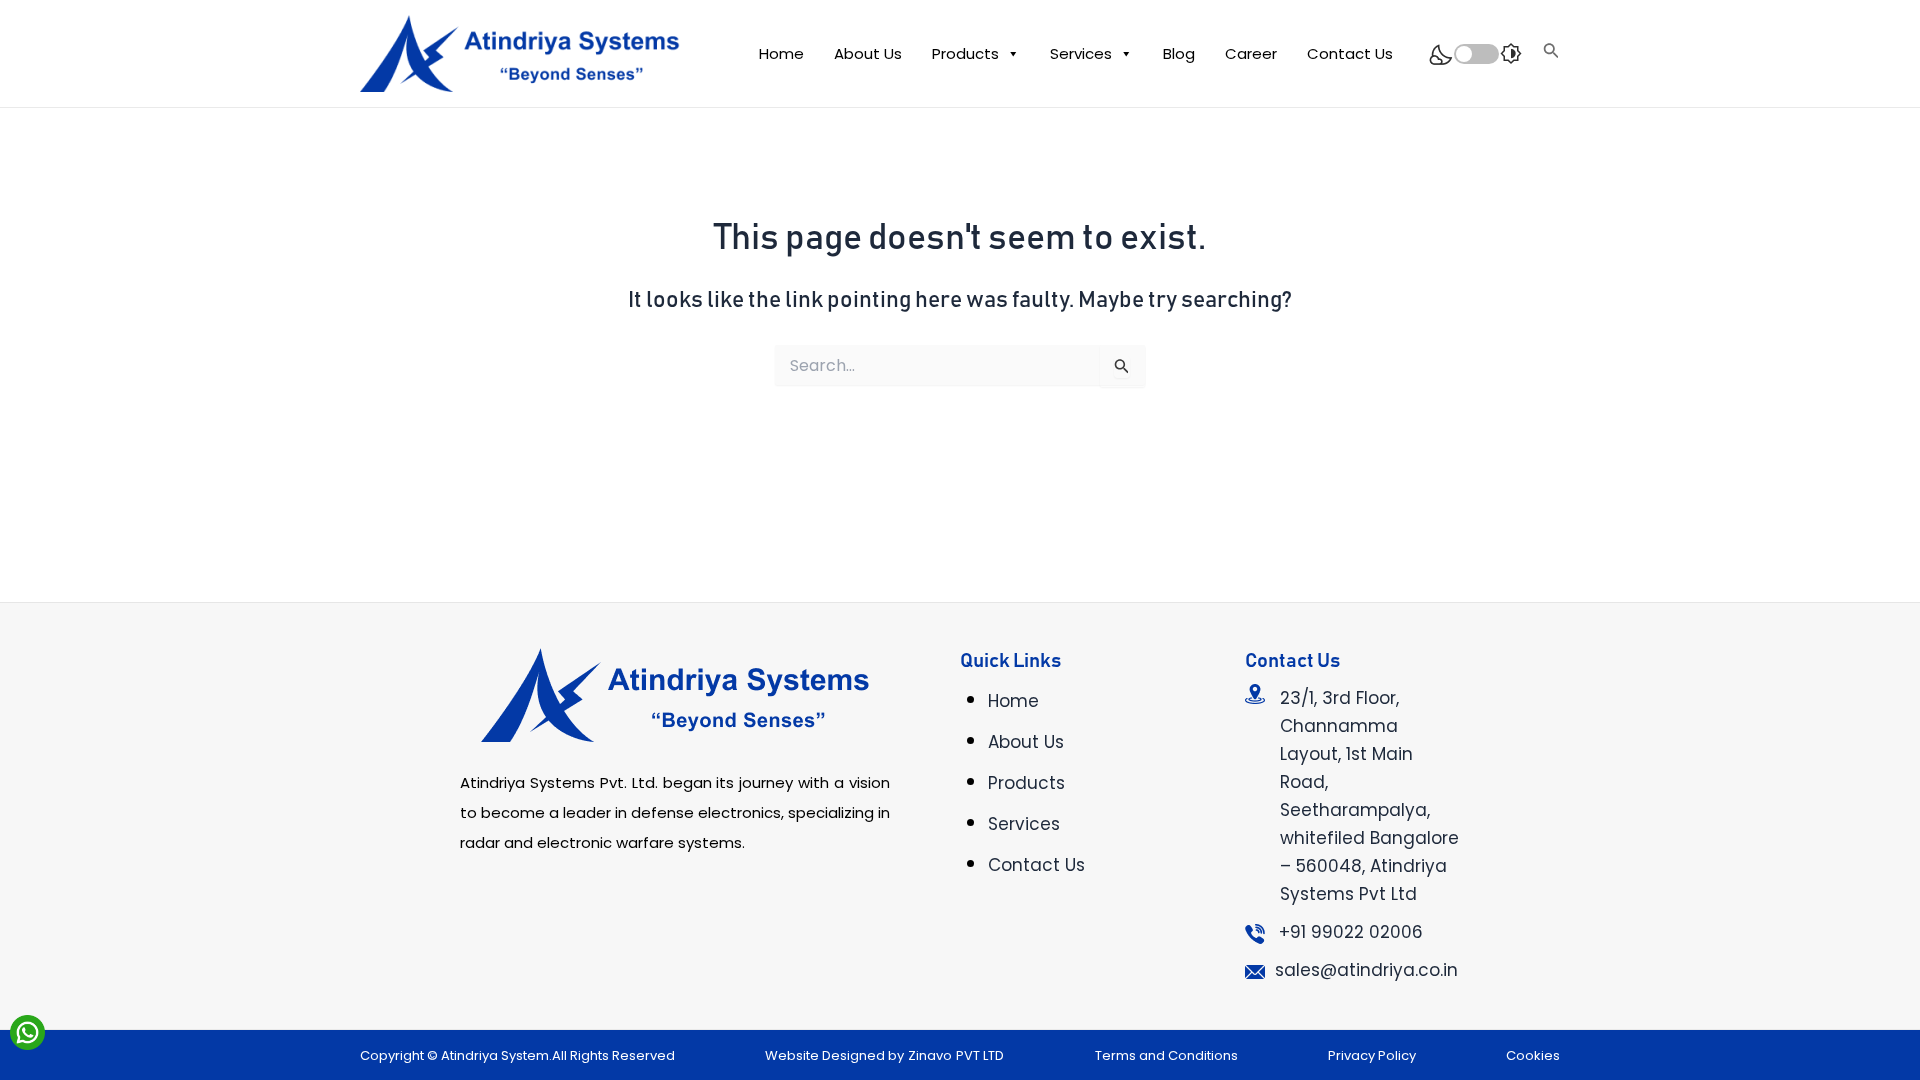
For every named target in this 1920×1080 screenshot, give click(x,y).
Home (781, 53)
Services (1081, 53)
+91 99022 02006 (1351, 932)
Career (1251, 53)
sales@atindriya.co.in (1366, 970)
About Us (868, 53)
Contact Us (1350, 53)
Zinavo (930, 1055)
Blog (1179, 53)
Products (965, 53)
